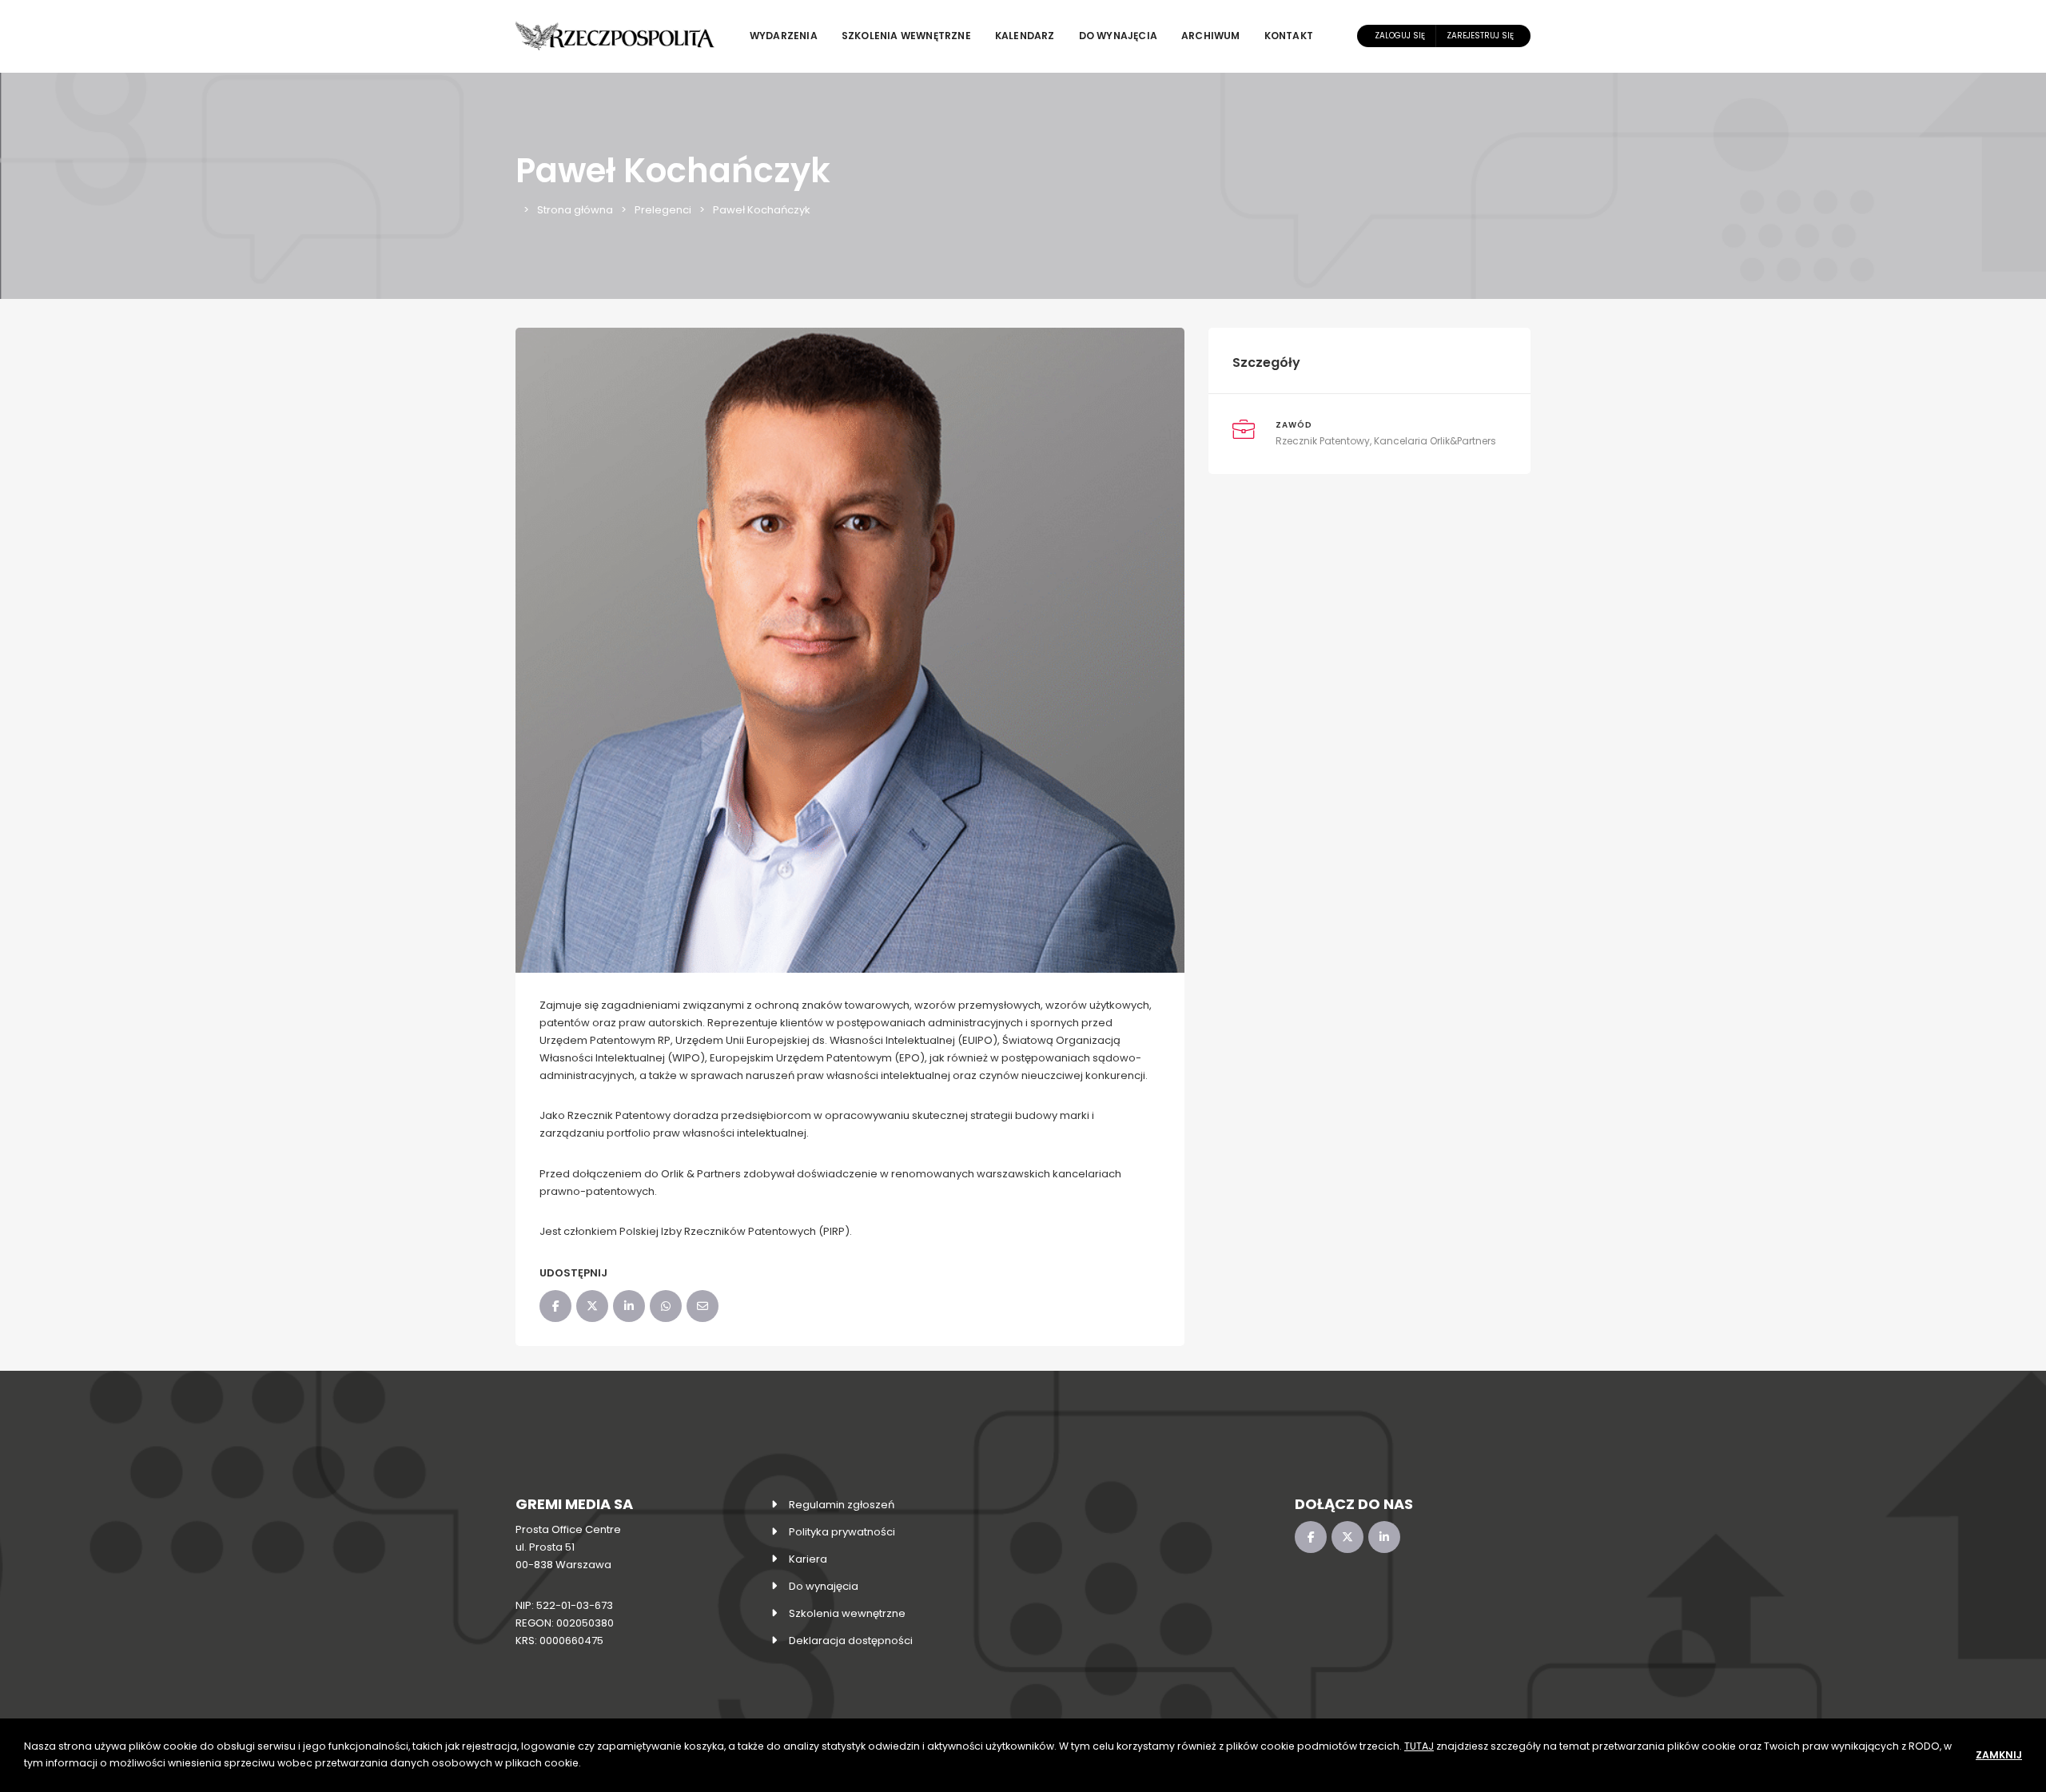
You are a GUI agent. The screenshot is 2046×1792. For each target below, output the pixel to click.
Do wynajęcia (1118, 36)
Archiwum (1211, 36)
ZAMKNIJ (1999, 1755)
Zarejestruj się (1480, 36)
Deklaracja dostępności (851, 1641)
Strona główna (575, 210)
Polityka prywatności (842, 1532)
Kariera (808, 1559)
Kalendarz (1025, 36)
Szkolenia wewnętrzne (906, 36)
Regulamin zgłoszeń (842, 1505)
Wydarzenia (784, 36)
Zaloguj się (1400, 36)
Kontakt (1289, 36)
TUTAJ (1419, 1746)
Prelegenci (663, 210)
